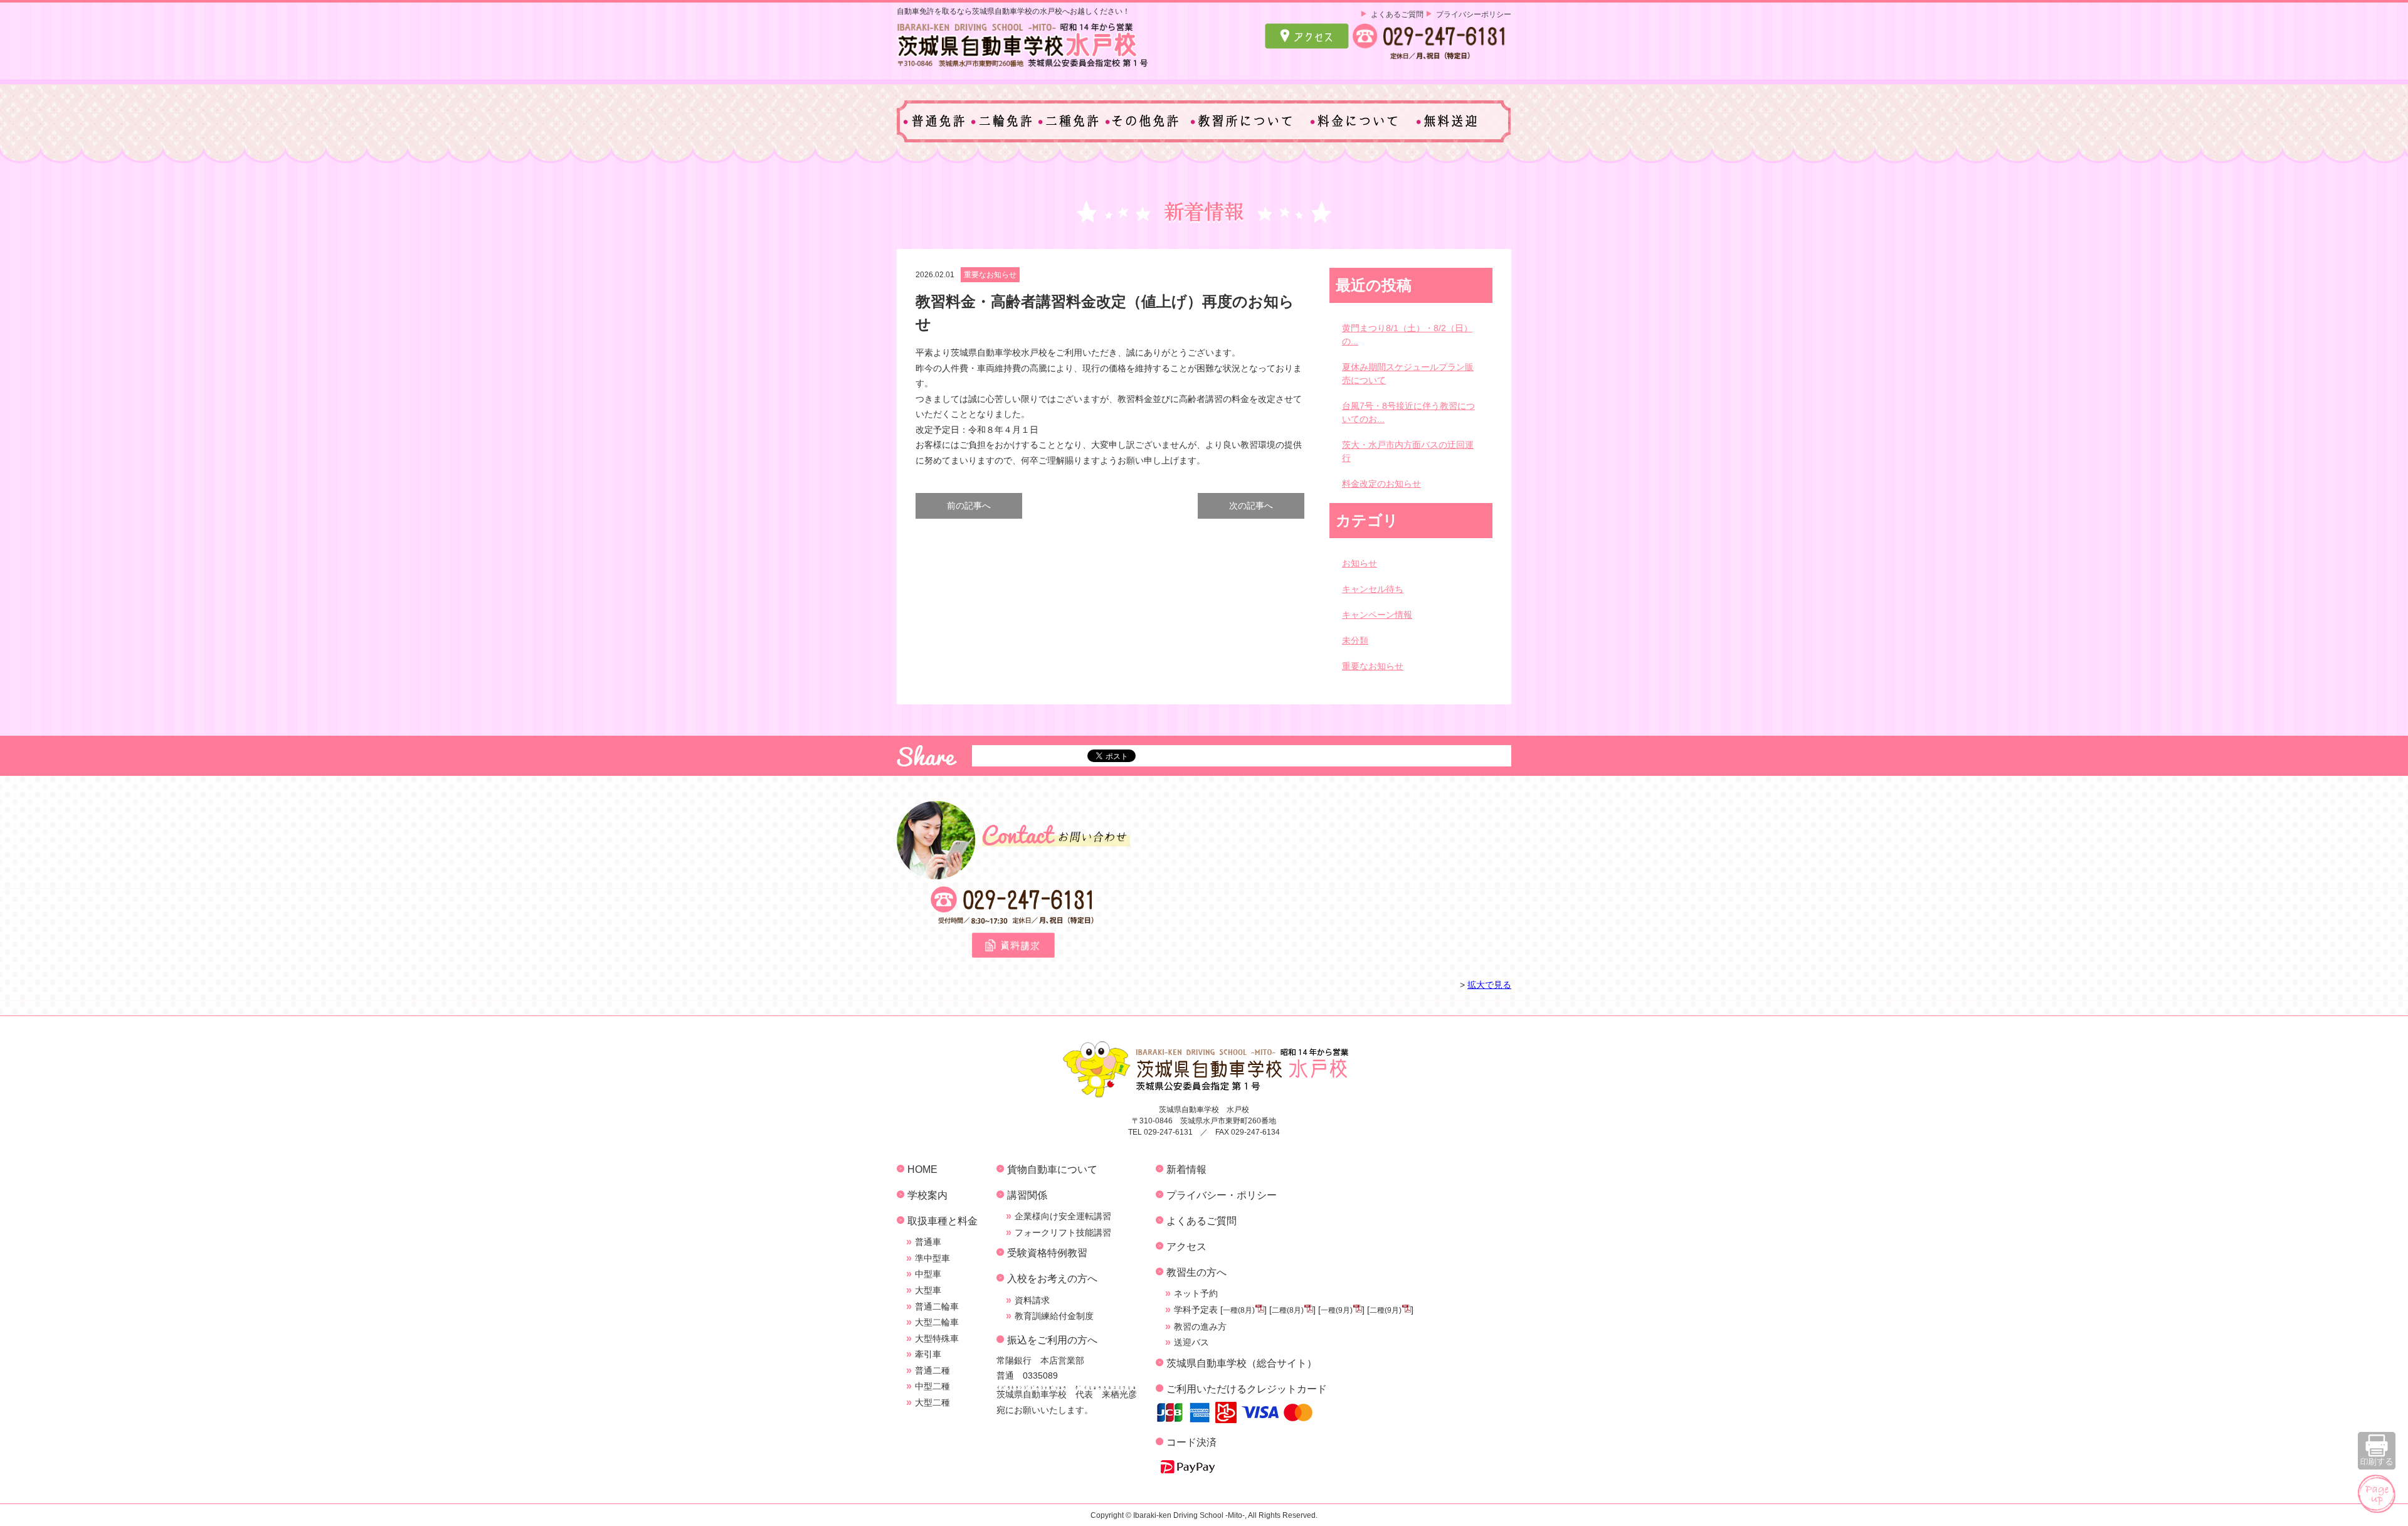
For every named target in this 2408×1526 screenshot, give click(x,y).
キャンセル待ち (1373, 589)
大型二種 (932, 1402)
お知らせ (1360, 563)
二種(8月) (1288, 1310)
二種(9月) (1386, 1310)
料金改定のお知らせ (1381, 484)
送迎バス (1191, 1342)
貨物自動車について (1052, 1169)
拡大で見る (1489, 985)
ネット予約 (1196, 1293)
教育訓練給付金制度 (1054, 1316)
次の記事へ (1251, 506)
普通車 (928, 1242)
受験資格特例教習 (1047, 1253)
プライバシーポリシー (1474, 14)
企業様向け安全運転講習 (1063, 1216)
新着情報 (1186, 1169)
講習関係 (1027, 1195)
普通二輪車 (937, 1306)
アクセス (1186, 1246)
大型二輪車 (937, 1322)
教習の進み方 (1200, 1327)
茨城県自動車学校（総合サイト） (1242, 1363)
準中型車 (932, 1258)
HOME (922, 1169)
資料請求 (1032, 1300)
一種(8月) (1239, 1310)
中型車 (928, 1274)
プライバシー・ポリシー (1222, 1195)
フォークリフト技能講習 (1063, 1232)
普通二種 (932, 1370)
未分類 (1355, 640)
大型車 (928, 1290)
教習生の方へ (1196, 1272)
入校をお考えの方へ (1052, 1278)
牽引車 (928, 1354)
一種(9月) (1337, 1310)
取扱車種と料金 (943, 1221)
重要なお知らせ (990, 275)
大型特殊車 (937, 1338)
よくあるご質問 (1397, 14)
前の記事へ (969, 506)
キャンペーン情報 (1377, 615)
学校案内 (927, 1195)
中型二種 (932, 1386)
